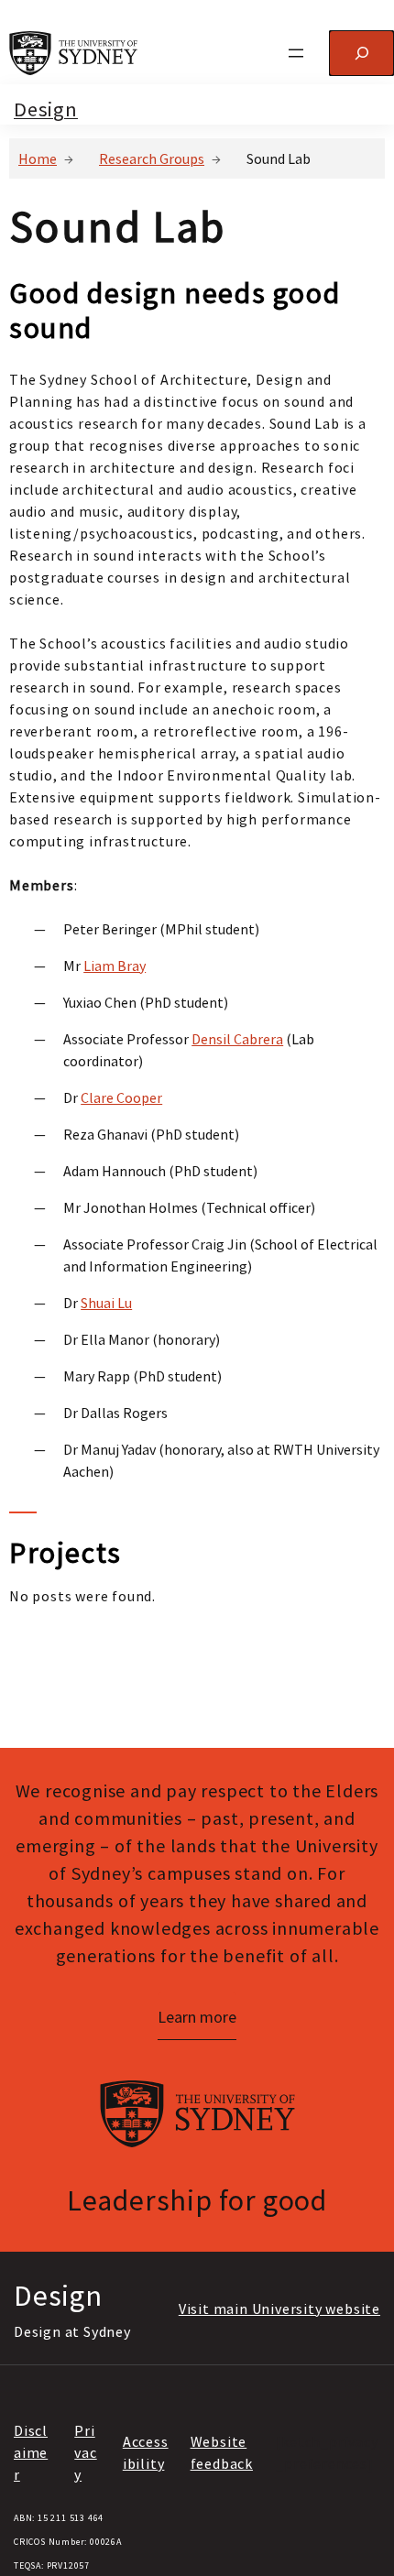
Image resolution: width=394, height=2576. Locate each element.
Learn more (197, 2017)
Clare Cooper (121, 1097)
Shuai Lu (106, 1303)
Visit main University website (279, 2309)
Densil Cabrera (237, 1039)
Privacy (85, 2452)
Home (38, 158)
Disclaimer (31, 2452)
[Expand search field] (361, 53)
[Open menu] (296, 53)
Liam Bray (115, 966)
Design (46, 109)
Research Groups (152, 158)
